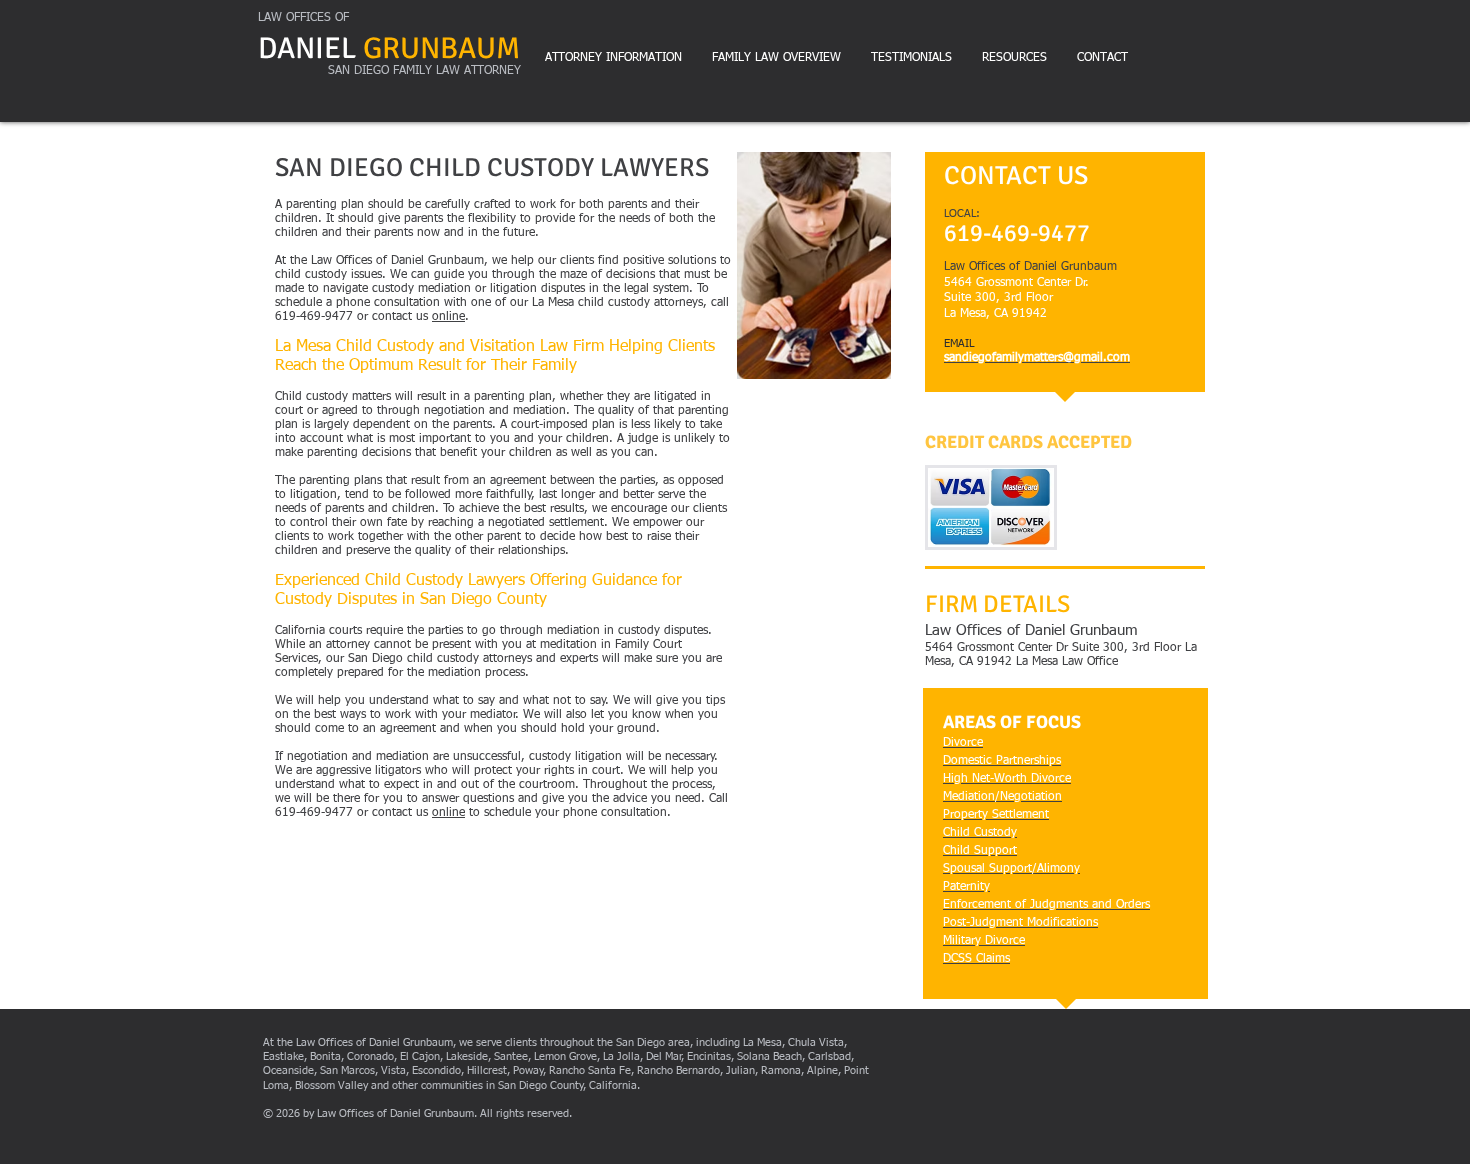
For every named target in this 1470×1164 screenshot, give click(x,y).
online (448, 317)
